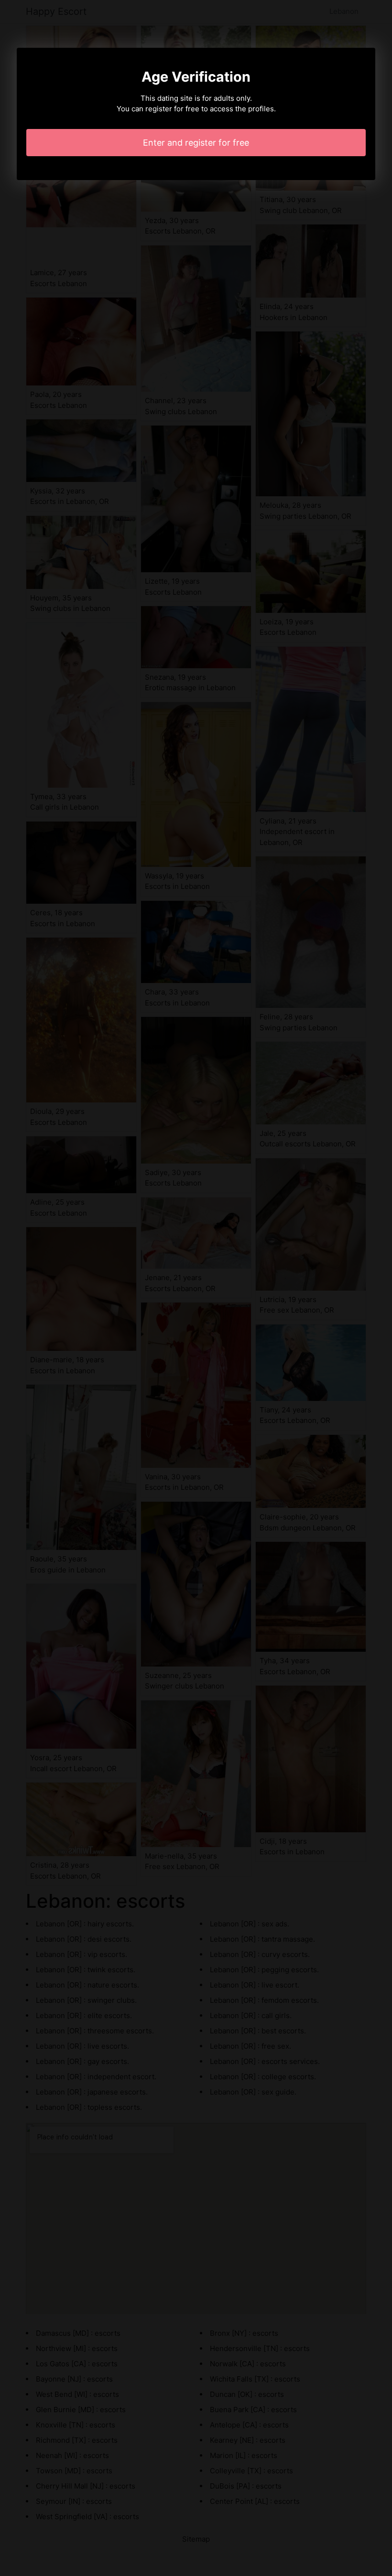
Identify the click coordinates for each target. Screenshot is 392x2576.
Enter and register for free (196, 143)
